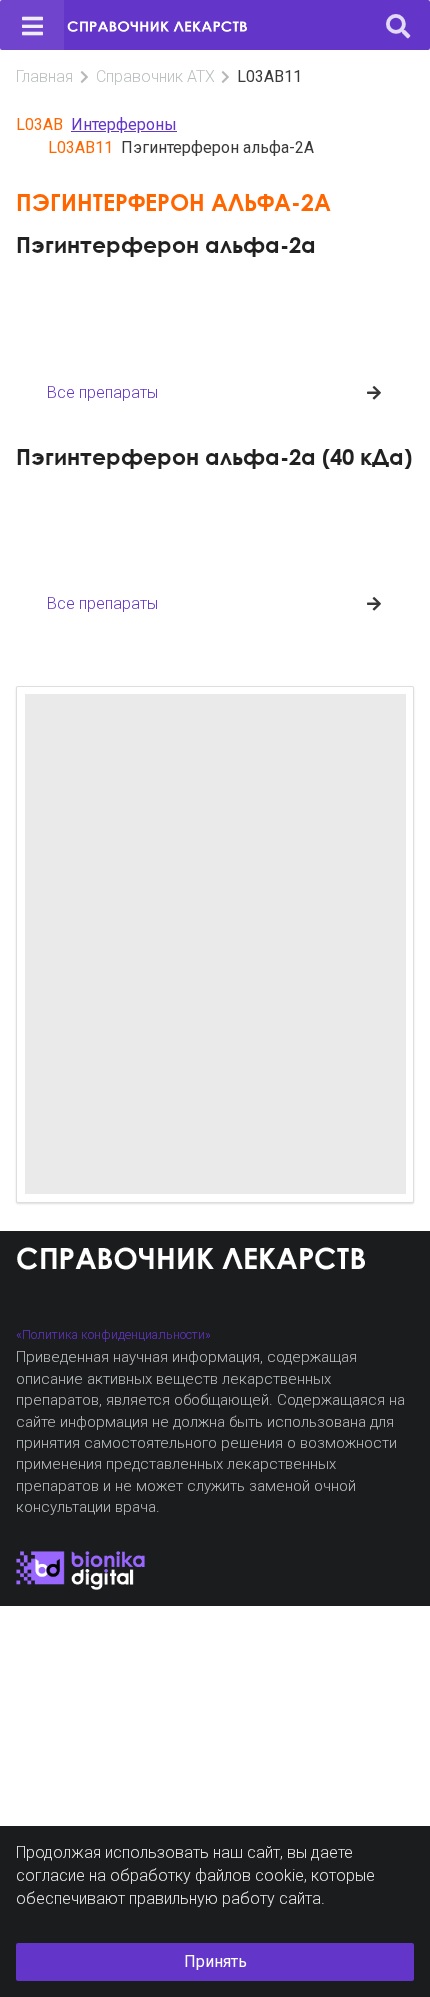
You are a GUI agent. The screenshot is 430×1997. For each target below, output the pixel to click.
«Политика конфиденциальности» (113, 1334)
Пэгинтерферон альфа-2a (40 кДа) (214, 456)
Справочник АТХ (155, 76)
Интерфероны (124, 124)
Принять (215, 1961)
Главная (44, 76)
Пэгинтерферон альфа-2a (166, 244)
